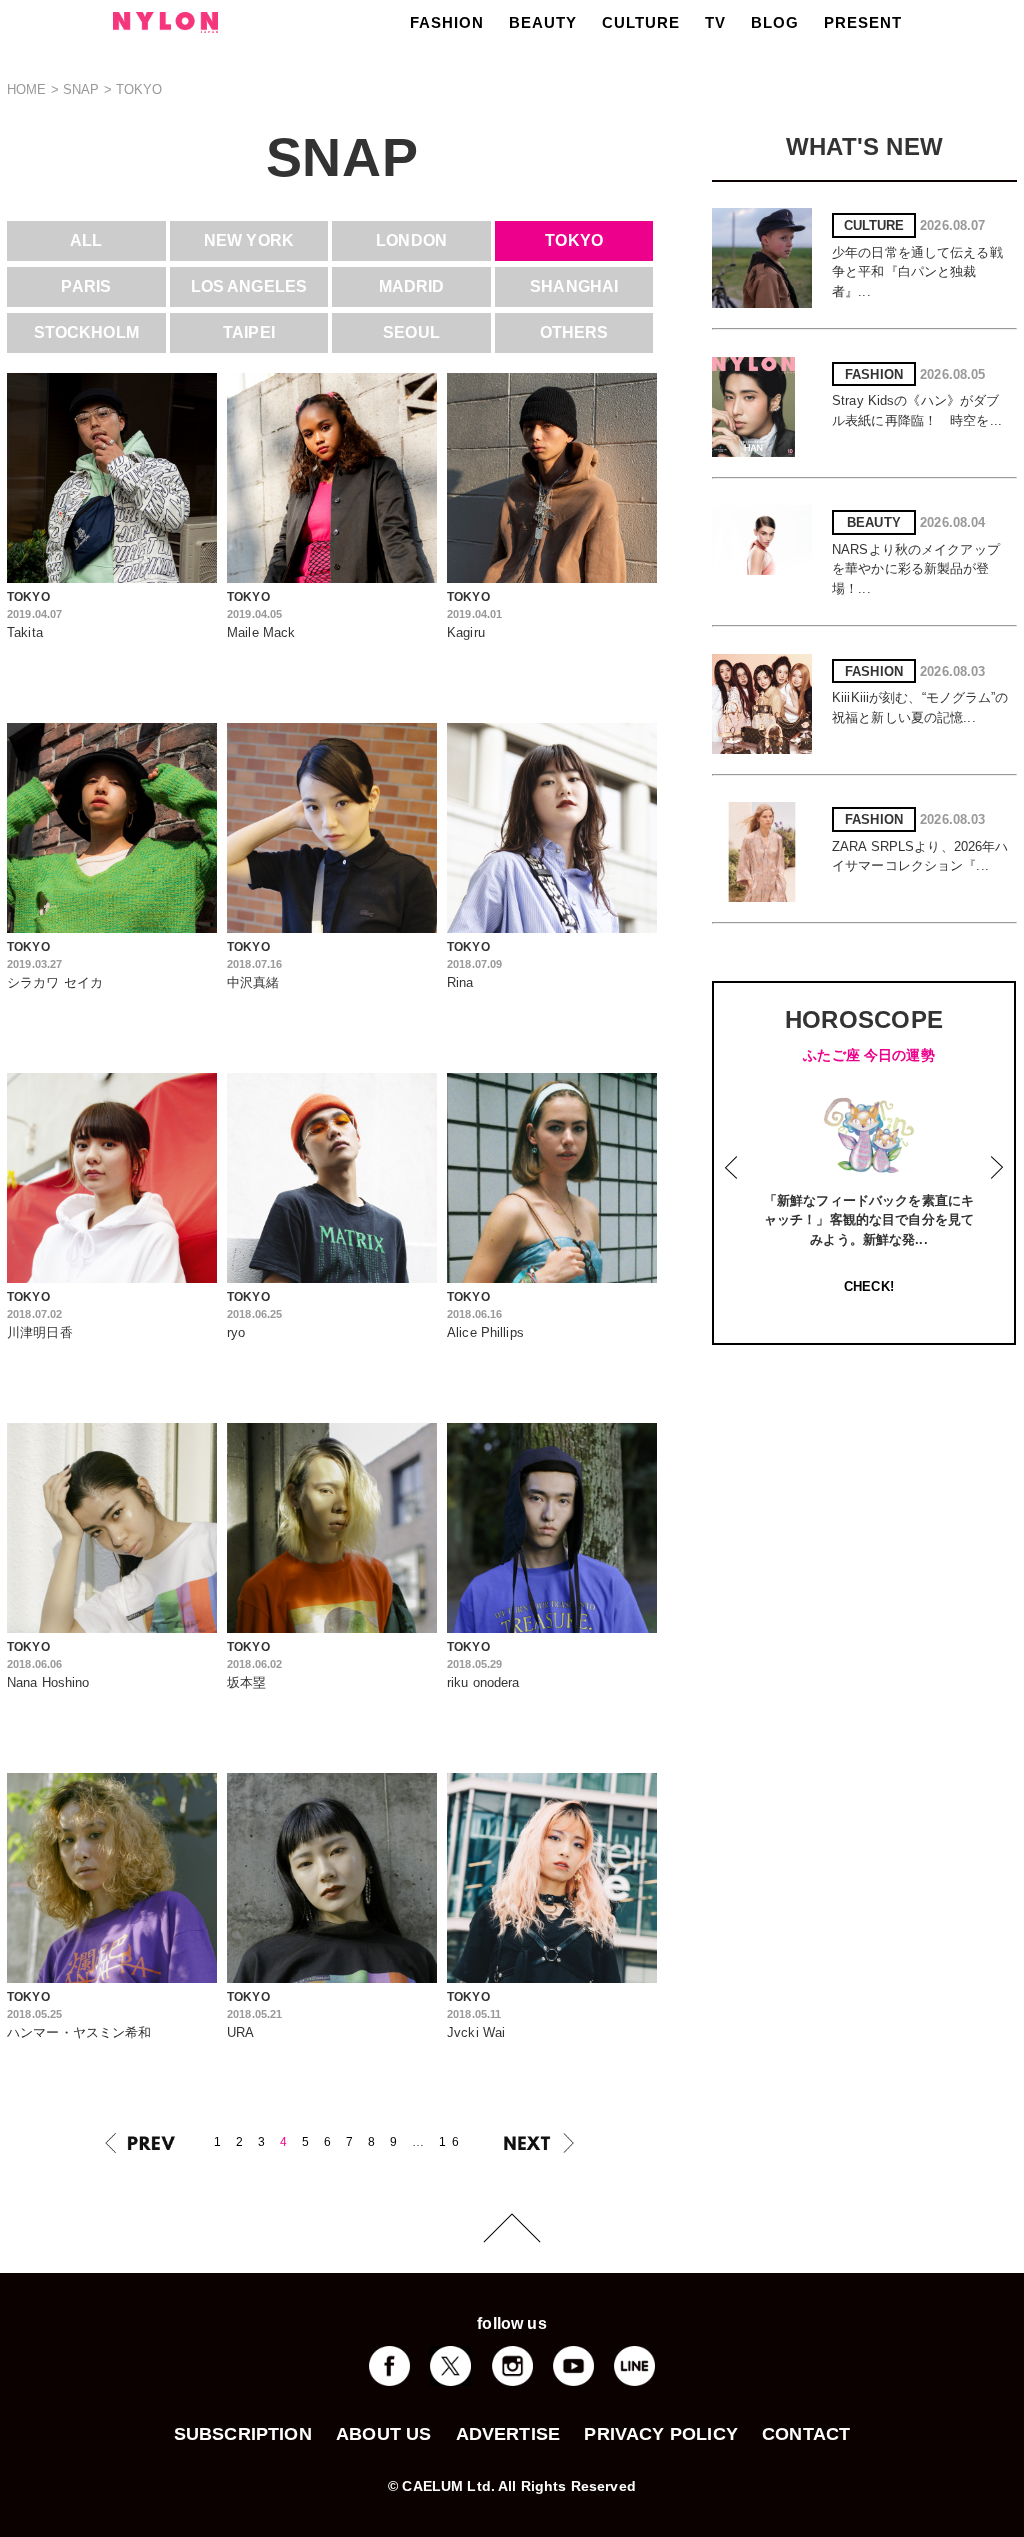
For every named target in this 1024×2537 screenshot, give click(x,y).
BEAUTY (543, 22)
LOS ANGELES (249, 286)
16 (452, 2142)
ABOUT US (383, 2434)
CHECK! (869, 1286)
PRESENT (863, 22)
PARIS (86, 286)
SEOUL (411, 332)
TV (715, 22)
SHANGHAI (574, 286)
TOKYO (574, 240)
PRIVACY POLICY (661, 2434)
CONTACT (806, 2434)
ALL (86, 240)
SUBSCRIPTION (243, 2434)
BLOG (775, 22)
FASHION (447, 22)
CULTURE (641, 22)
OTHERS (574, 332)
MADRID (412, 286)
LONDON (411, 240)
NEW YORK (249, 240)
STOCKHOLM (86, 332)
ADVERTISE (508, 2434)
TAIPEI (249, 332)
